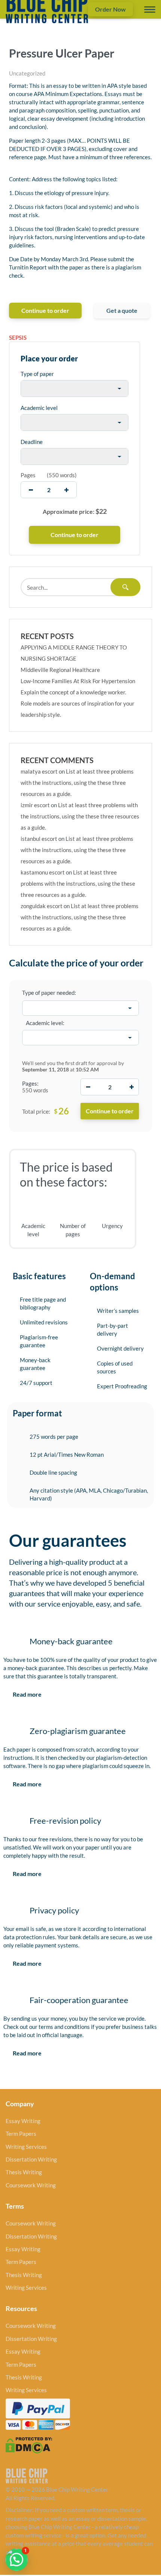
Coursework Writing (31, 2185)
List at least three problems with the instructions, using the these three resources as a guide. (77, 783)
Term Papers (21, 2134)
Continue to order (45, 310)
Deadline (32, 442)
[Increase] (131, 1087)
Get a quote (122, 310)
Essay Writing (23, 2121)
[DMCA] (29, 2444)
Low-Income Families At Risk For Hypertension (78, 681)
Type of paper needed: (49, 993)
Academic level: (45, 1023)
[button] (16, 2560)
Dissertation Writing (31, 2159)
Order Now (110, 9)
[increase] (66, 490)
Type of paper (37, 374)
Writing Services (26, 2147)
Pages (28, 475)
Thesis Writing (24, 2172)
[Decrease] (88, 1087)
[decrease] (31, 490)
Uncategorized (27, 73)
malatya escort (39, 771)
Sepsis (18, 337)
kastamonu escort (43, 872)
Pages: (30, 1083)
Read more (27, 1694)
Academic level (39, 408)
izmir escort (35, 805)
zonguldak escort (42, 906)
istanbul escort (39, 839)
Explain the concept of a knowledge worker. (73, 692)
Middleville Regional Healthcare (60, 670)
